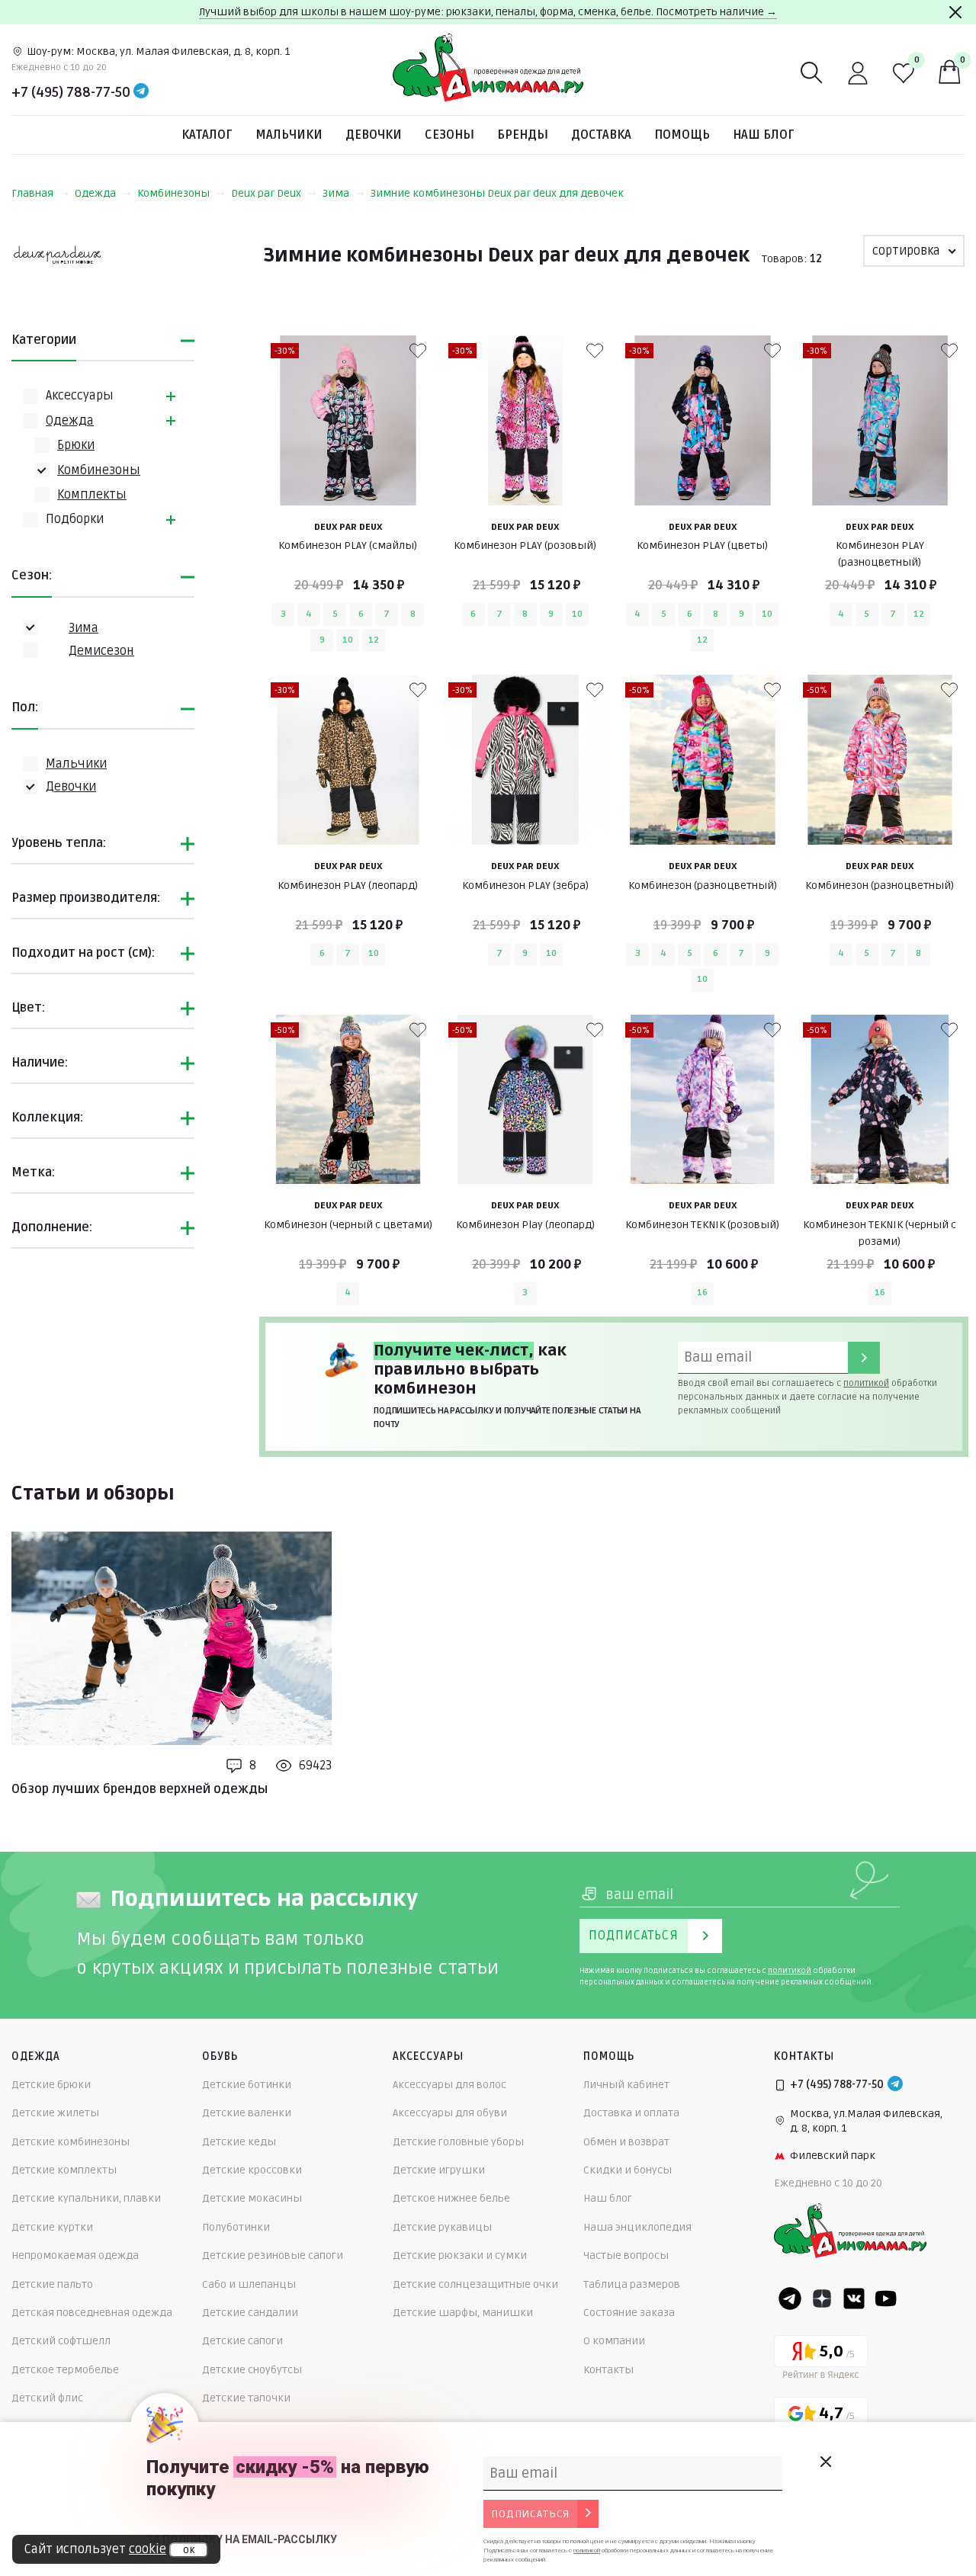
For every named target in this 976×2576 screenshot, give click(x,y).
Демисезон (101, 651)
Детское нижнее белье (451, 2198)
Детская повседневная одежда (92, 2313)
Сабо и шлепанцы (249, 2284)
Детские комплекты (64, 2170)
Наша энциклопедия (637, 2227)
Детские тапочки (246, 2398)
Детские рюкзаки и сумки (460, 2255)
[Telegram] (141, 92)
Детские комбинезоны (71, 2142)
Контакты (608, 2370)
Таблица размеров (632, 2284)
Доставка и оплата (631, 2113)
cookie (148, 2549)
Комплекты (92, 495)
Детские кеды (239, 2142)
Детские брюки (51, 2085)
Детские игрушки (439, 2170)
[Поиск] (812, 73)
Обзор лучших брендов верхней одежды (140, 1789)
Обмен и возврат (626, 2142)
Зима (336, 193)
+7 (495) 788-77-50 (71, 92)
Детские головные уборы (458, 2142)
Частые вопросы (626, 2255)
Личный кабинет (626, 2085)
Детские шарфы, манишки (463, 2313)
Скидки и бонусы (628, 2170)
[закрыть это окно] (825, 2462)
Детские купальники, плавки (86, 2198)
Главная (32, 193)
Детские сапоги (242, 2341)
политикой (866, 1383)
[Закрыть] (955, 12)
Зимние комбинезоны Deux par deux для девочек (497, 193)
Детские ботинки (247, 2085)
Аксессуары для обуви (450, 2113)
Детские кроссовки (252, 2170)
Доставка (601, 135)
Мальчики (289, 135)
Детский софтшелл (61, 2341)
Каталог (207, 135)
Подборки (75, 519)
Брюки (76, 445)
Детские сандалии (250, 2313)
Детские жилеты (55, 2113)
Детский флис (47, 2398)
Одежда (95, 193)
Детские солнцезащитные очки (475, 2284)
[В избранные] (418, 351)
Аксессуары (80, 396)
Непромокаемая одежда (75, 2255)
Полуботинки (236, 2227)
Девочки (374, 135)
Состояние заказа (629, 2313)
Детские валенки (247, 2113)
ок (189, 2550)
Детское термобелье (65, 2370)
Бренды (523, 135)
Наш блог (764, 135)
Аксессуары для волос (449, 2085)
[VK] (854, 2299)
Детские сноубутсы (252, 2370)
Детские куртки (52, 2227)
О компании (614, 2341)
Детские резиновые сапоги (273, 2255)
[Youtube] (886, 2299)
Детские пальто (52, 2284)
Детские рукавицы (442, 2227)
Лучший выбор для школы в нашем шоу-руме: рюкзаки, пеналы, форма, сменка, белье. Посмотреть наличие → (488, 12)
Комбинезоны (173, 193)
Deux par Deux (266, 193)
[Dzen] (822, 2299)
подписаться (530, 2514)
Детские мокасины (252, 2198)
